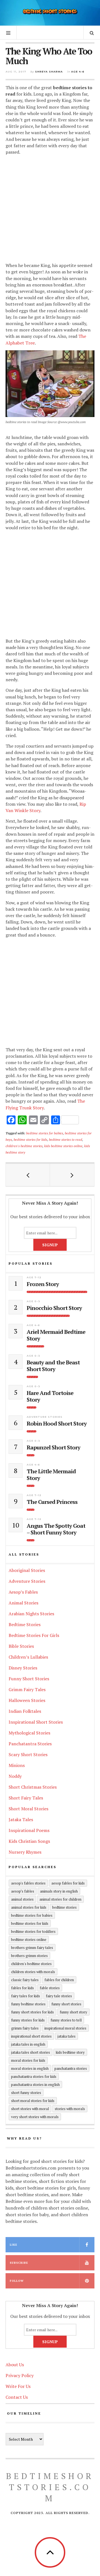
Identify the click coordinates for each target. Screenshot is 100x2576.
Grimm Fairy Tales (27, 1689)
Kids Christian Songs (29, 1841)
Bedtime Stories (25, 1624)
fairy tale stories (59, 1996)
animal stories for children (60, 1899)
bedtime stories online (29, 1940)
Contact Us (17, 2397)
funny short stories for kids (32, 2012)
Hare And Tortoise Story (50, 1396)
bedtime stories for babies (45, 1133)
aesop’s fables (23, 1891)
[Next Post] (72, 1175)
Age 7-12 (34, 1277)
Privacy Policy (20, 2375)
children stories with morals (33, 1972)
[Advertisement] (50, 209)
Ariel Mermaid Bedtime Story (56, 1335)
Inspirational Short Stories (36, 1722)
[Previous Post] (28, 1175)
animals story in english (59, 1891)
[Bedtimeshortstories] (50, 12)
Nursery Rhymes (25, 1852)
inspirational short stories (31, 2036)
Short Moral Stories (28, 1809)
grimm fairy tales (25, 2028)
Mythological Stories (29, 1733)
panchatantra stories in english (35, 2085)
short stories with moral (30, 2109)
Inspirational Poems (29, 1830)
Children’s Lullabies (28, 1657)
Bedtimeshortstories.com (50, 2487)
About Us (15, 2365)
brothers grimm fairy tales (32, 1948)
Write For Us (18, 2386)
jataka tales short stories (31, 2052)
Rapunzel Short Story (53, 1447)
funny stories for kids (28, 2020)
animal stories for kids (29, 1907)
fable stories (50, 1988)
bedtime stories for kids (30, 1139)
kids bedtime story (70, 2052)
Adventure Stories (45, 1417)
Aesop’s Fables (23, 1592)
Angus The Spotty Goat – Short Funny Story (56, 1529)
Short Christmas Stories (33, 1787)
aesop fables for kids (68, 1883)
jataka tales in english (28, 2044)
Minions (17, 1765)
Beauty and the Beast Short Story (53, 1366)
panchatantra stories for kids (34, 2076)
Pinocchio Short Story (54, 1308)
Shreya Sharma (49, 72)
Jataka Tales (21, 1819)
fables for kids (22, 1988)
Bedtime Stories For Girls (34, 1635)
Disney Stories (23, 1668)
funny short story (73, 2012)
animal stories (22, 1899)
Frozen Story (43, 1284)
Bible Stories (21, 1646)
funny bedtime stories (28, 2004)
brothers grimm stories (29, 1956)
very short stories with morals (35, 2117)
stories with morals (70, 2109)
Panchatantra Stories (30, 1744)
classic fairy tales (25, 1980)
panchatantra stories (71, 2068)
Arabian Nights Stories (31, 1614)
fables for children (59, 1980)
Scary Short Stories (28, 1754)
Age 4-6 (78, 72)
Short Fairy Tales (26, 1798)
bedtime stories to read (66, 1139)
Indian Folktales (25, 1711)
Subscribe (19, 2263)
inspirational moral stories (65, 2028)
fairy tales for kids (26, 1996)
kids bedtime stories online (63, 1146)
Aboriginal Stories (27, 1570)
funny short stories (66, 2004)
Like (13, 2245)
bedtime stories (64, 1907)
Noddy (15, 1776)
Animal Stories (23, 1603)
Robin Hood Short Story (57, 1424)
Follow (17, 2281)
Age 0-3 (33, 1301)
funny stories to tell (66, 2020)
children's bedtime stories (24, 1146)
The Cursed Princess (52, 1502)
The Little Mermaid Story (51, 1475)
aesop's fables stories (28, 1883)
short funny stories (26, 2093)
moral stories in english (30, 2068)
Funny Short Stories (29, 1679)
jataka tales (67, 2036)
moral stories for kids (28, 2060)
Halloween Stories (27, 1700)
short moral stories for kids (33, 2101)
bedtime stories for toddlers (33, 1931)
